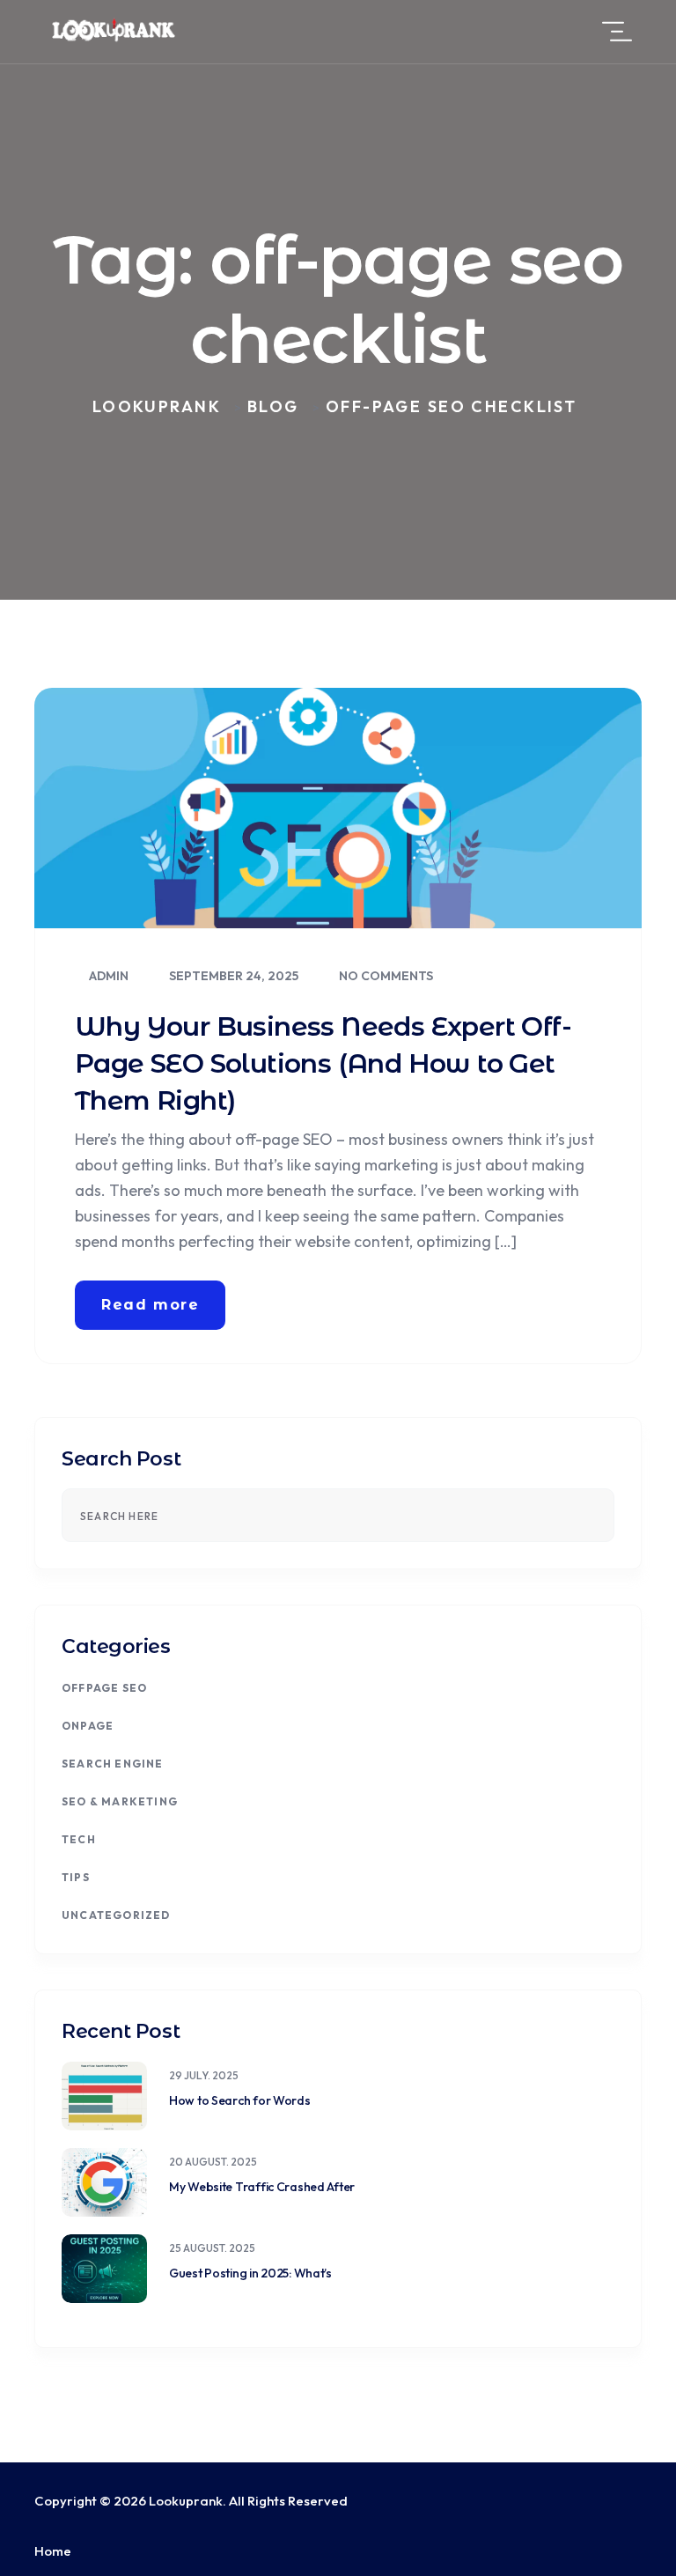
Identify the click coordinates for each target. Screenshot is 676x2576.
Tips (76, 1877)
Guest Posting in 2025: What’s (250, 2273)
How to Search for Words (240, 2100)
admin (107, 976)
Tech (79, 1839)
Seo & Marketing (120, 1801)
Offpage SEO (104, 1688)
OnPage (88, 1726)
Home (53, 2551)
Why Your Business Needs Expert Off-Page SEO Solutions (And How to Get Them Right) (323, 1063)
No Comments (385, 976)
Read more (150, 1305)
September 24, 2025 (232, 976)
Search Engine (113, 1764)
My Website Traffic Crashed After (262, 2187)
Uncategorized (116, 1915)
